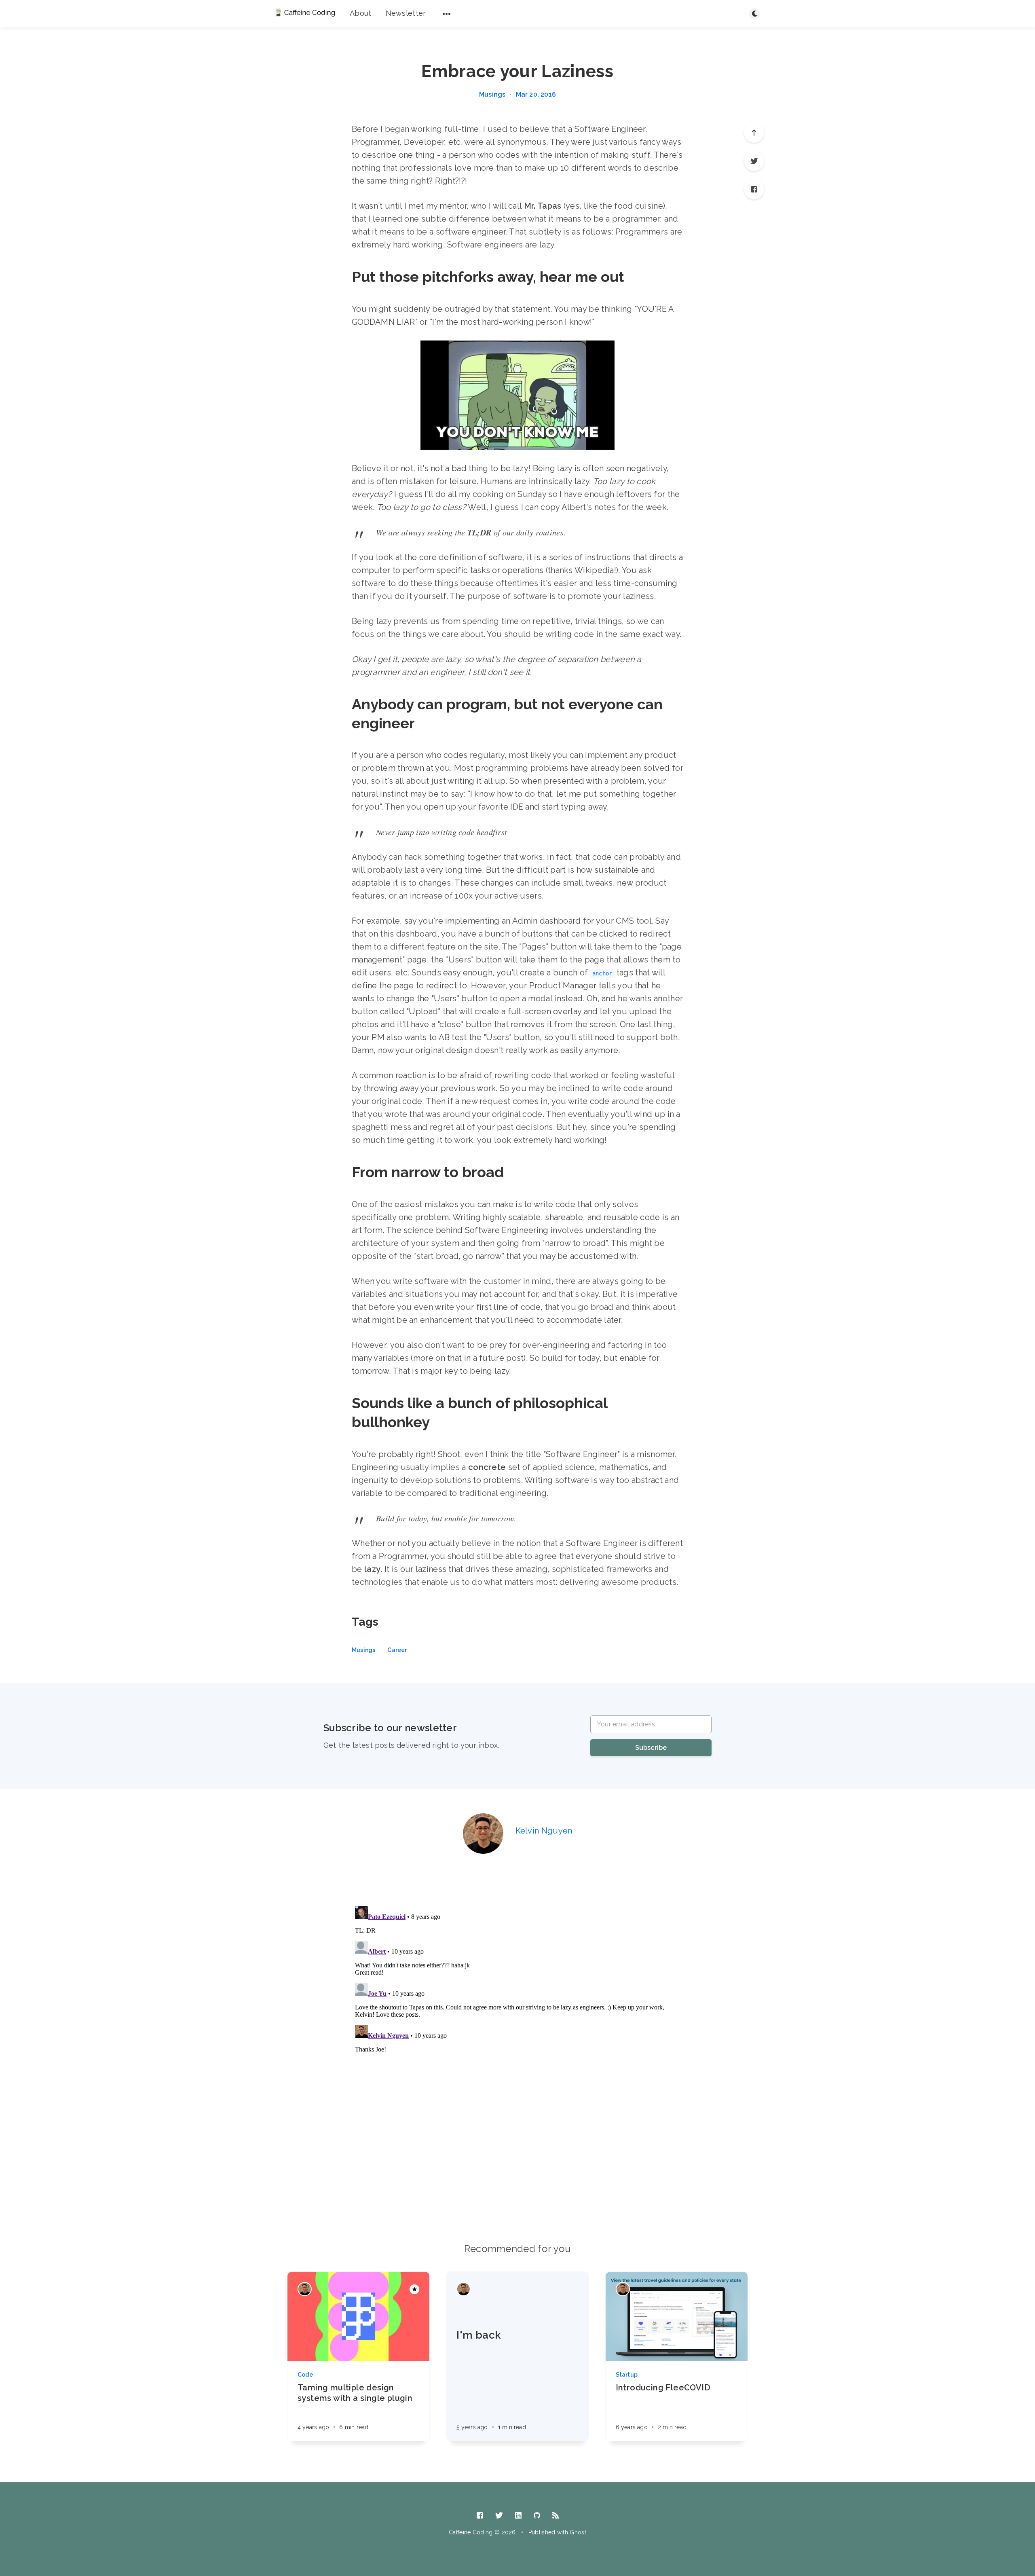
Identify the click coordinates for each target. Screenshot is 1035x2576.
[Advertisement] (517, 2161)
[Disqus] (517, 2004)
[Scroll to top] (754, 133)
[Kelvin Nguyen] (483, 1834)
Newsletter (406, 13)
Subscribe (651, 1748)
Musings (492, 95)
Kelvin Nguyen (544, 1831)
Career (397, 1650)
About (361, 13)
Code (305, 2375)
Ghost (578, 2532)
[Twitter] (754, 161)
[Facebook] (754, 189)
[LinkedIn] (518, 2516)
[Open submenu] (447, 14)
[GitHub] (537, 2516)
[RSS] (556, 2516)
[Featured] (414, 2289)
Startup (627, 2375)
